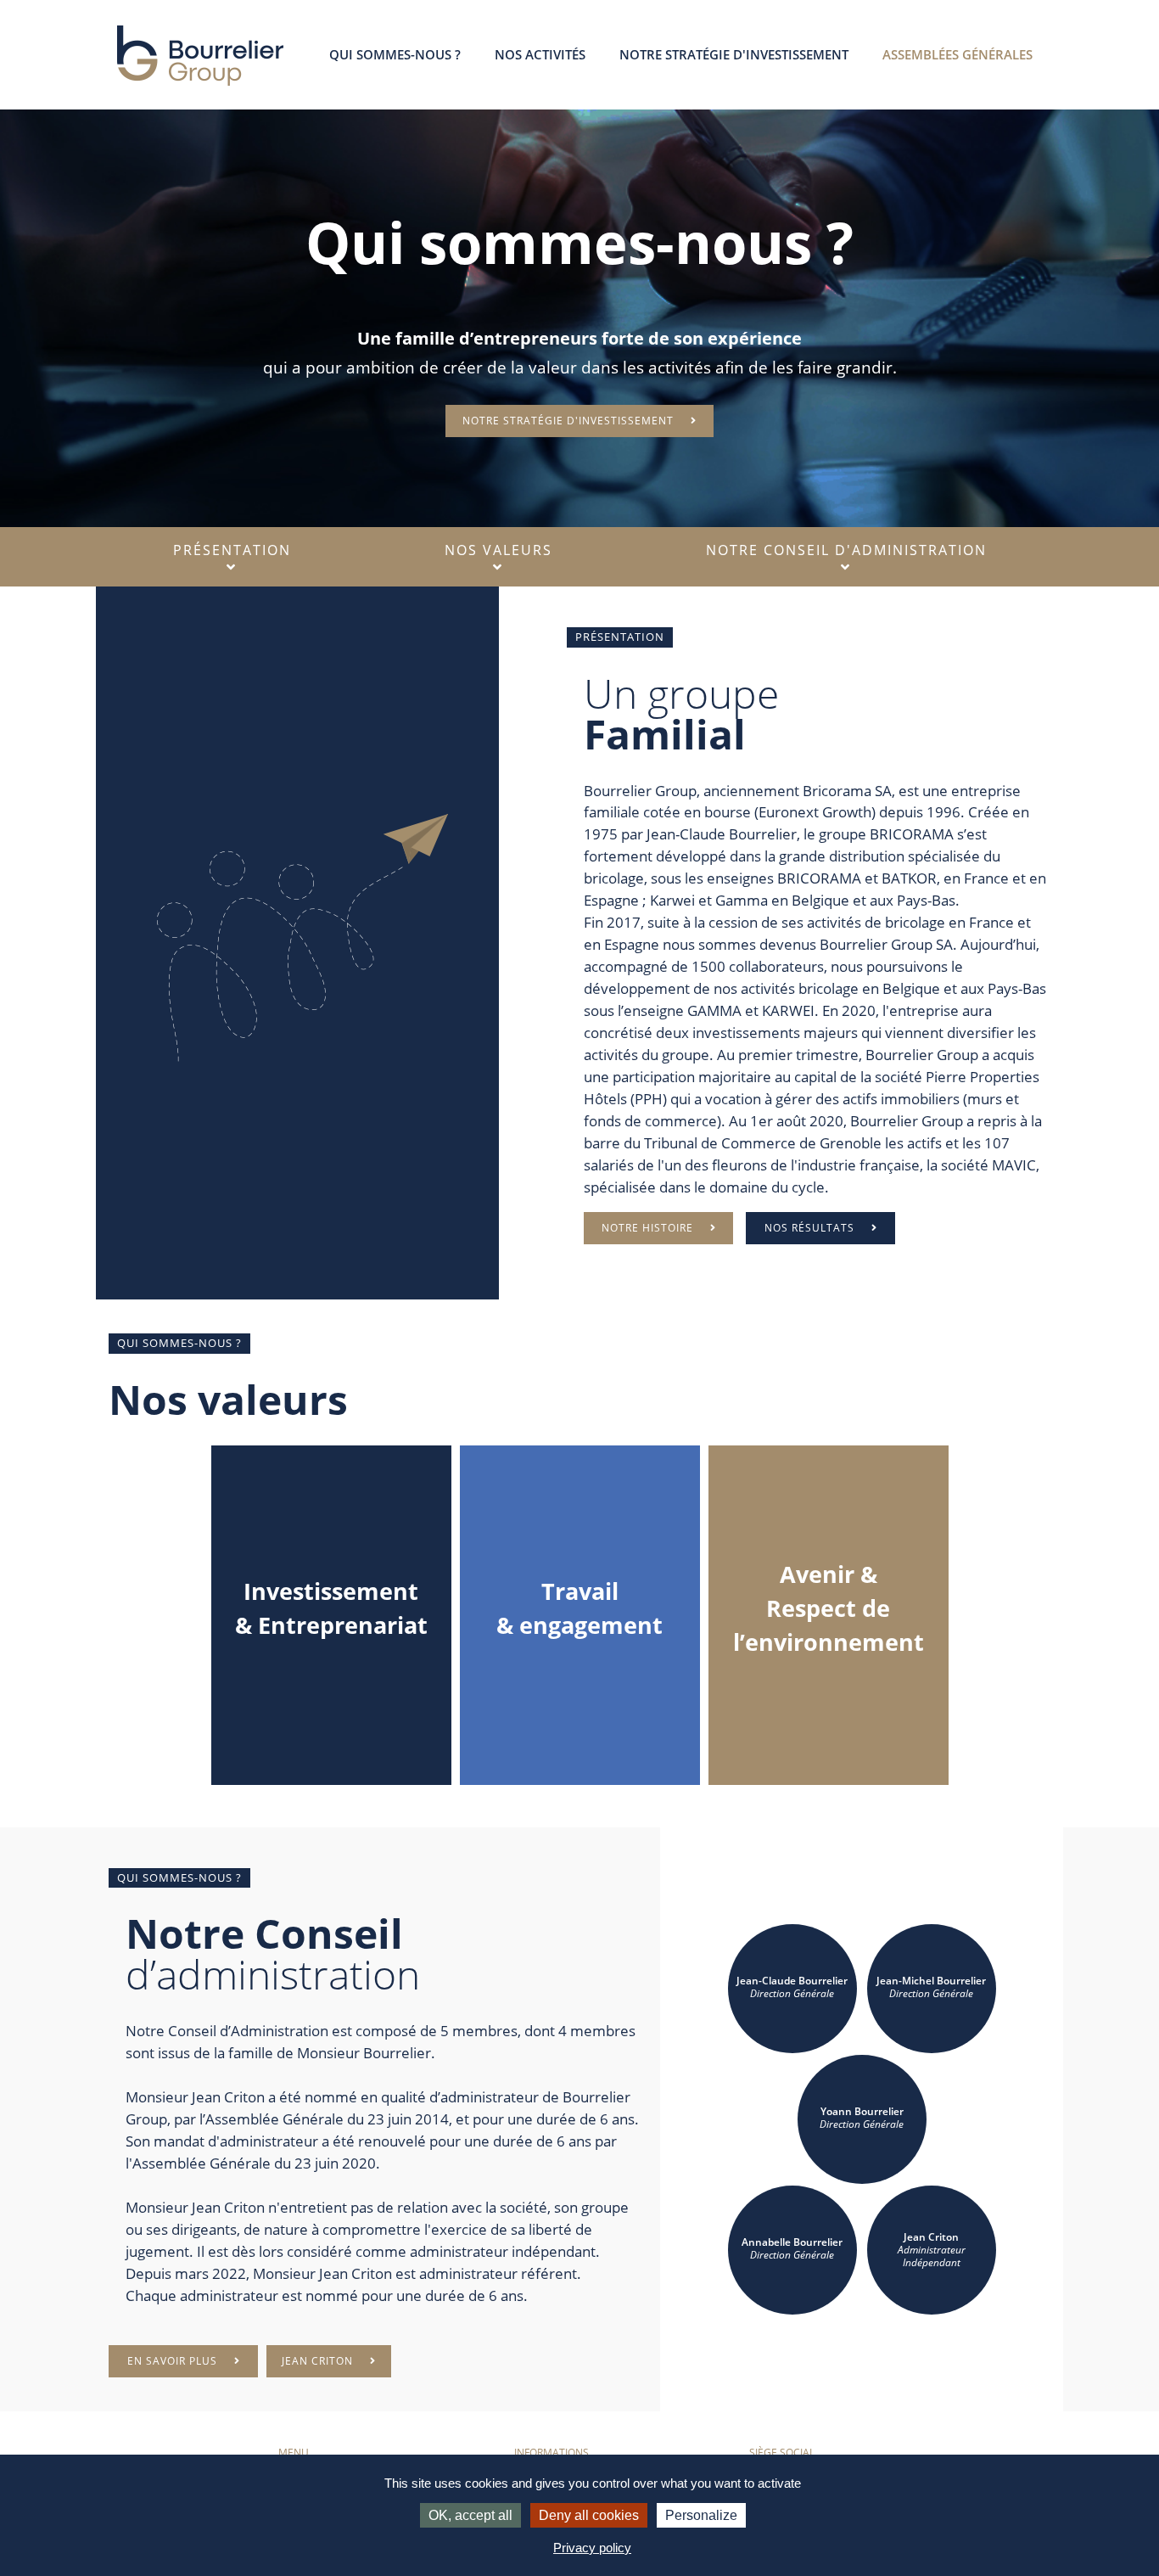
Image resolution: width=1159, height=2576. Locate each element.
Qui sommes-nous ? (395, 54)
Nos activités (540, 54)
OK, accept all (470, 2515)
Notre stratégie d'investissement (734, 54)
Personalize (701, 2515)
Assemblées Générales (957, 54)
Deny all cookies (589, 2515)
